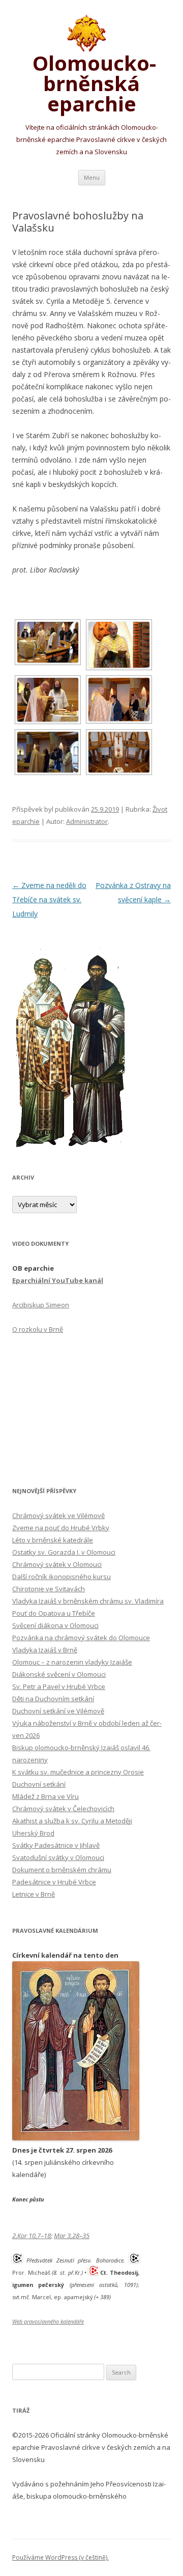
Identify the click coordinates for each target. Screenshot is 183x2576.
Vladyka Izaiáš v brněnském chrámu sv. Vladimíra (88, 1601)
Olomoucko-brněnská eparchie (92, 81)
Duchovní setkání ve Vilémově (58, 1711)
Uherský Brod (33, 1833)
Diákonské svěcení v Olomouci (59, 1674)
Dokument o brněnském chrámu (62, 1870)
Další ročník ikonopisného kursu (62, 1577)
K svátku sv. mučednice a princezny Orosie (78, 1772)
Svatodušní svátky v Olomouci (58, 1857)
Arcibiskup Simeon (41, 1305)
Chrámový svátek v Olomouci (57, 1564)
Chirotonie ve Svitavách (49, 1589)
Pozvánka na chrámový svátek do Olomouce (81, 1638)
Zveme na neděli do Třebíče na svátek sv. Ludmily (49, 899)
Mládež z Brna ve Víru (45, 1796)
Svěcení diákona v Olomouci (55, 1625)
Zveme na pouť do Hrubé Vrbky (61, 1528)
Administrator (87, 821)
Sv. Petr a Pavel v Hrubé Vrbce (59, 1686)
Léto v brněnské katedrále (53, 1540)
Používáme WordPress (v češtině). (60, 2557)
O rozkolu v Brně (38, 1329)
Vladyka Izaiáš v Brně (45, 1650)
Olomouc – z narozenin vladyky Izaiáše (72, 1662)
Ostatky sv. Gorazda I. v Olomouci (64, 1552)
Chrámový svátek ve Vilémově (58, 1515)
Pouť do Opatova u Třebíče (54, 1613)
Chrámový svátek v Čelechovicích (63, 1809)
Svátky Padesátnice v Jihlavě (56, 1845)
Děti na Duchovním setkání (53, 1699)
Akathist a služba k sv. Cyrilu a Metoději (72, 1821)
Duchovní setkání (39, 1784)
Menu (92, 177)
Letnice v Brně (34, 1894)
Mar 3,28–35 (72, 2236)
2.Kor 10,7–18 (32, 2236)
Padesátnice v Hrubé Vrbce (54, 1882)
